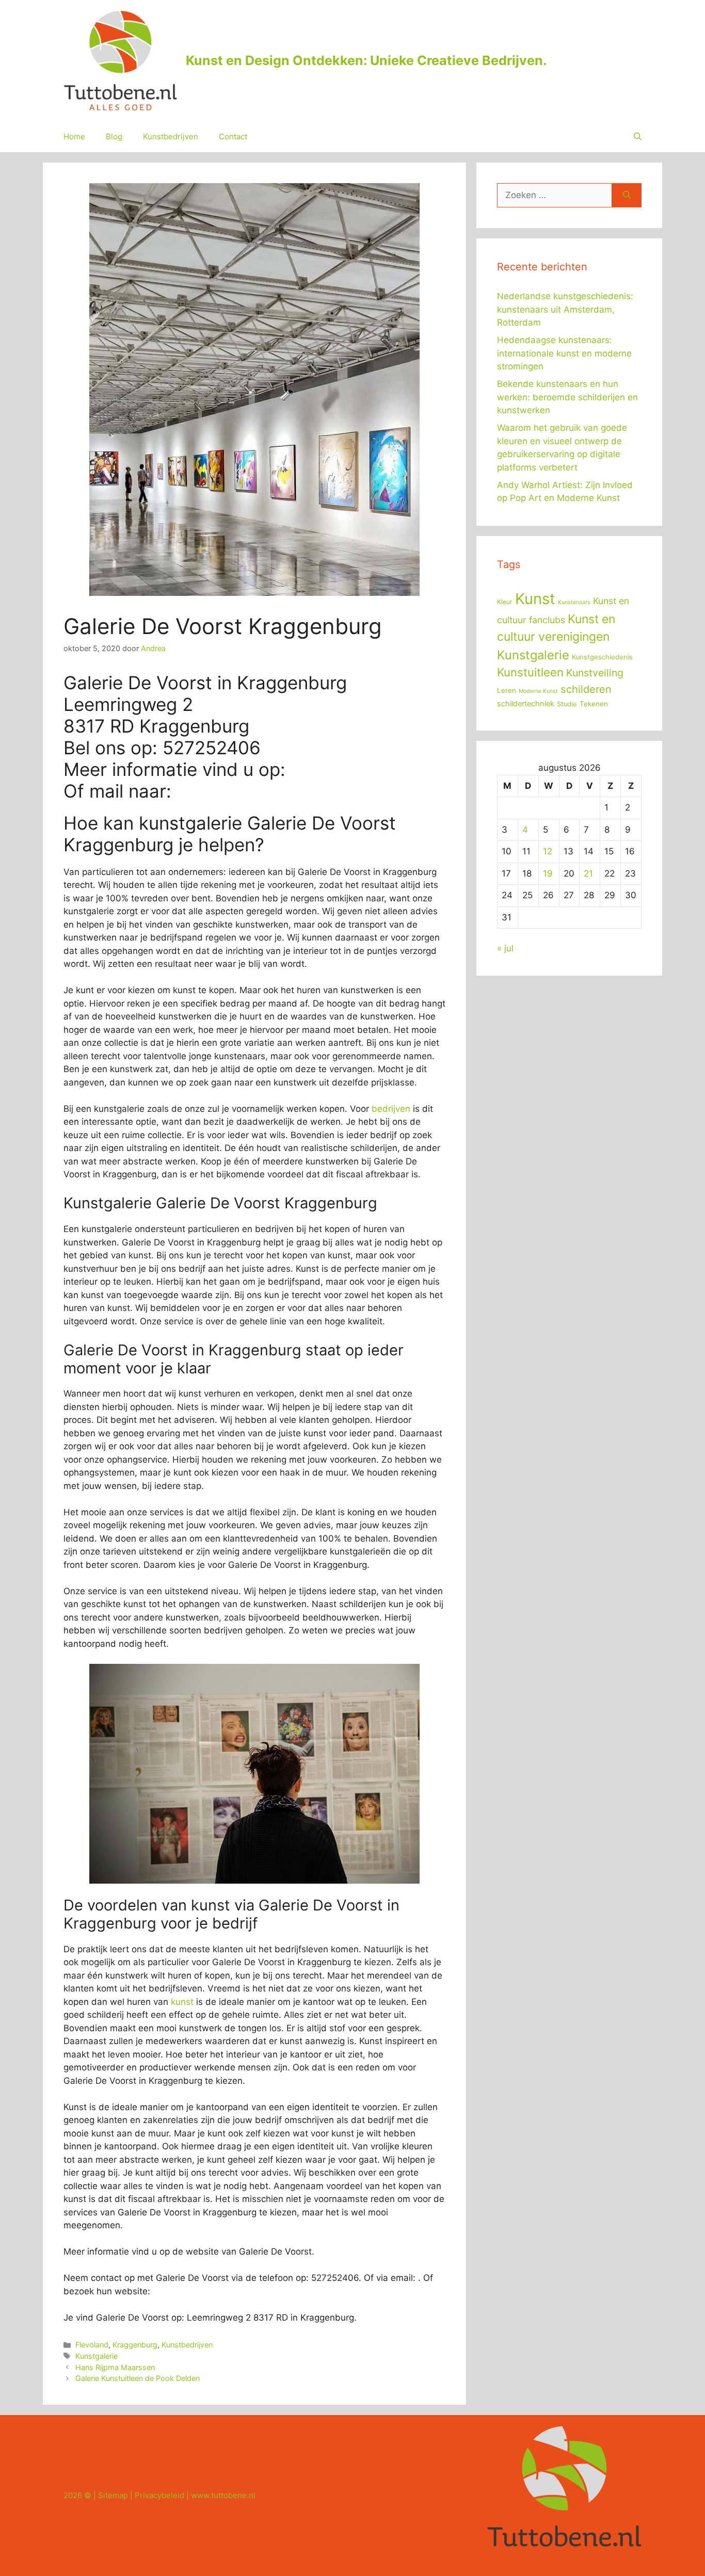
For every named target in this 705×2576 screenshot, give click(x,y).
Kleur (505, 602)
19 (548, 873)
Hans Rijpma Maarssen (115, 2367)
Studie (567, 704)
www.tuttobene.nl (223, 2495)
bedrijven (391, 1109)
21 (588, 873)
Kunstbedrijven (171, 136)
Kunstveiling (595, 673)
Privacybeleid (159, 2495)
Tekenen (594, 704)
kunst (182, 2002)
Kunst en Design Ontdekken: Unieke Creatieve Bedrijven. (366, 60)
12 (548, 851)
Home (74, 136)
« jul (505, 948)
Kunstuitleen (530, 672)
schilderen (586, 689)
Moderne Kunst (538, 691)
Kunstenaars (574, 602)
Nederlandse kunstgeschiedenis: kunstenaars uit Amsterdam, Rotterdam (565, 309)
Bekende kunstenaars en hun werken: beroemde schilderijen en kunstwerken (567, 397)
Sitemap (113, 2495)
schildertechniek (526, 704)
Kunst (535, 599)
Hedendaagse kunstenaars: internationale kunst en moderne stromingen (564, 353)
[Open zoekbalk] (638, 137)
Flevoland (92, 2345)
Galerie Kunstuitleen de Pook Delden (138, 2378)
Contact (233, 136)
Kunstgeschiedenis (602, 657)
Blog (114, 136)
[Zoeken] (627, 196)
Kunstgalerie (97, 2356)
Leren (507, 690)
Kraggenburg (135, 2345)
